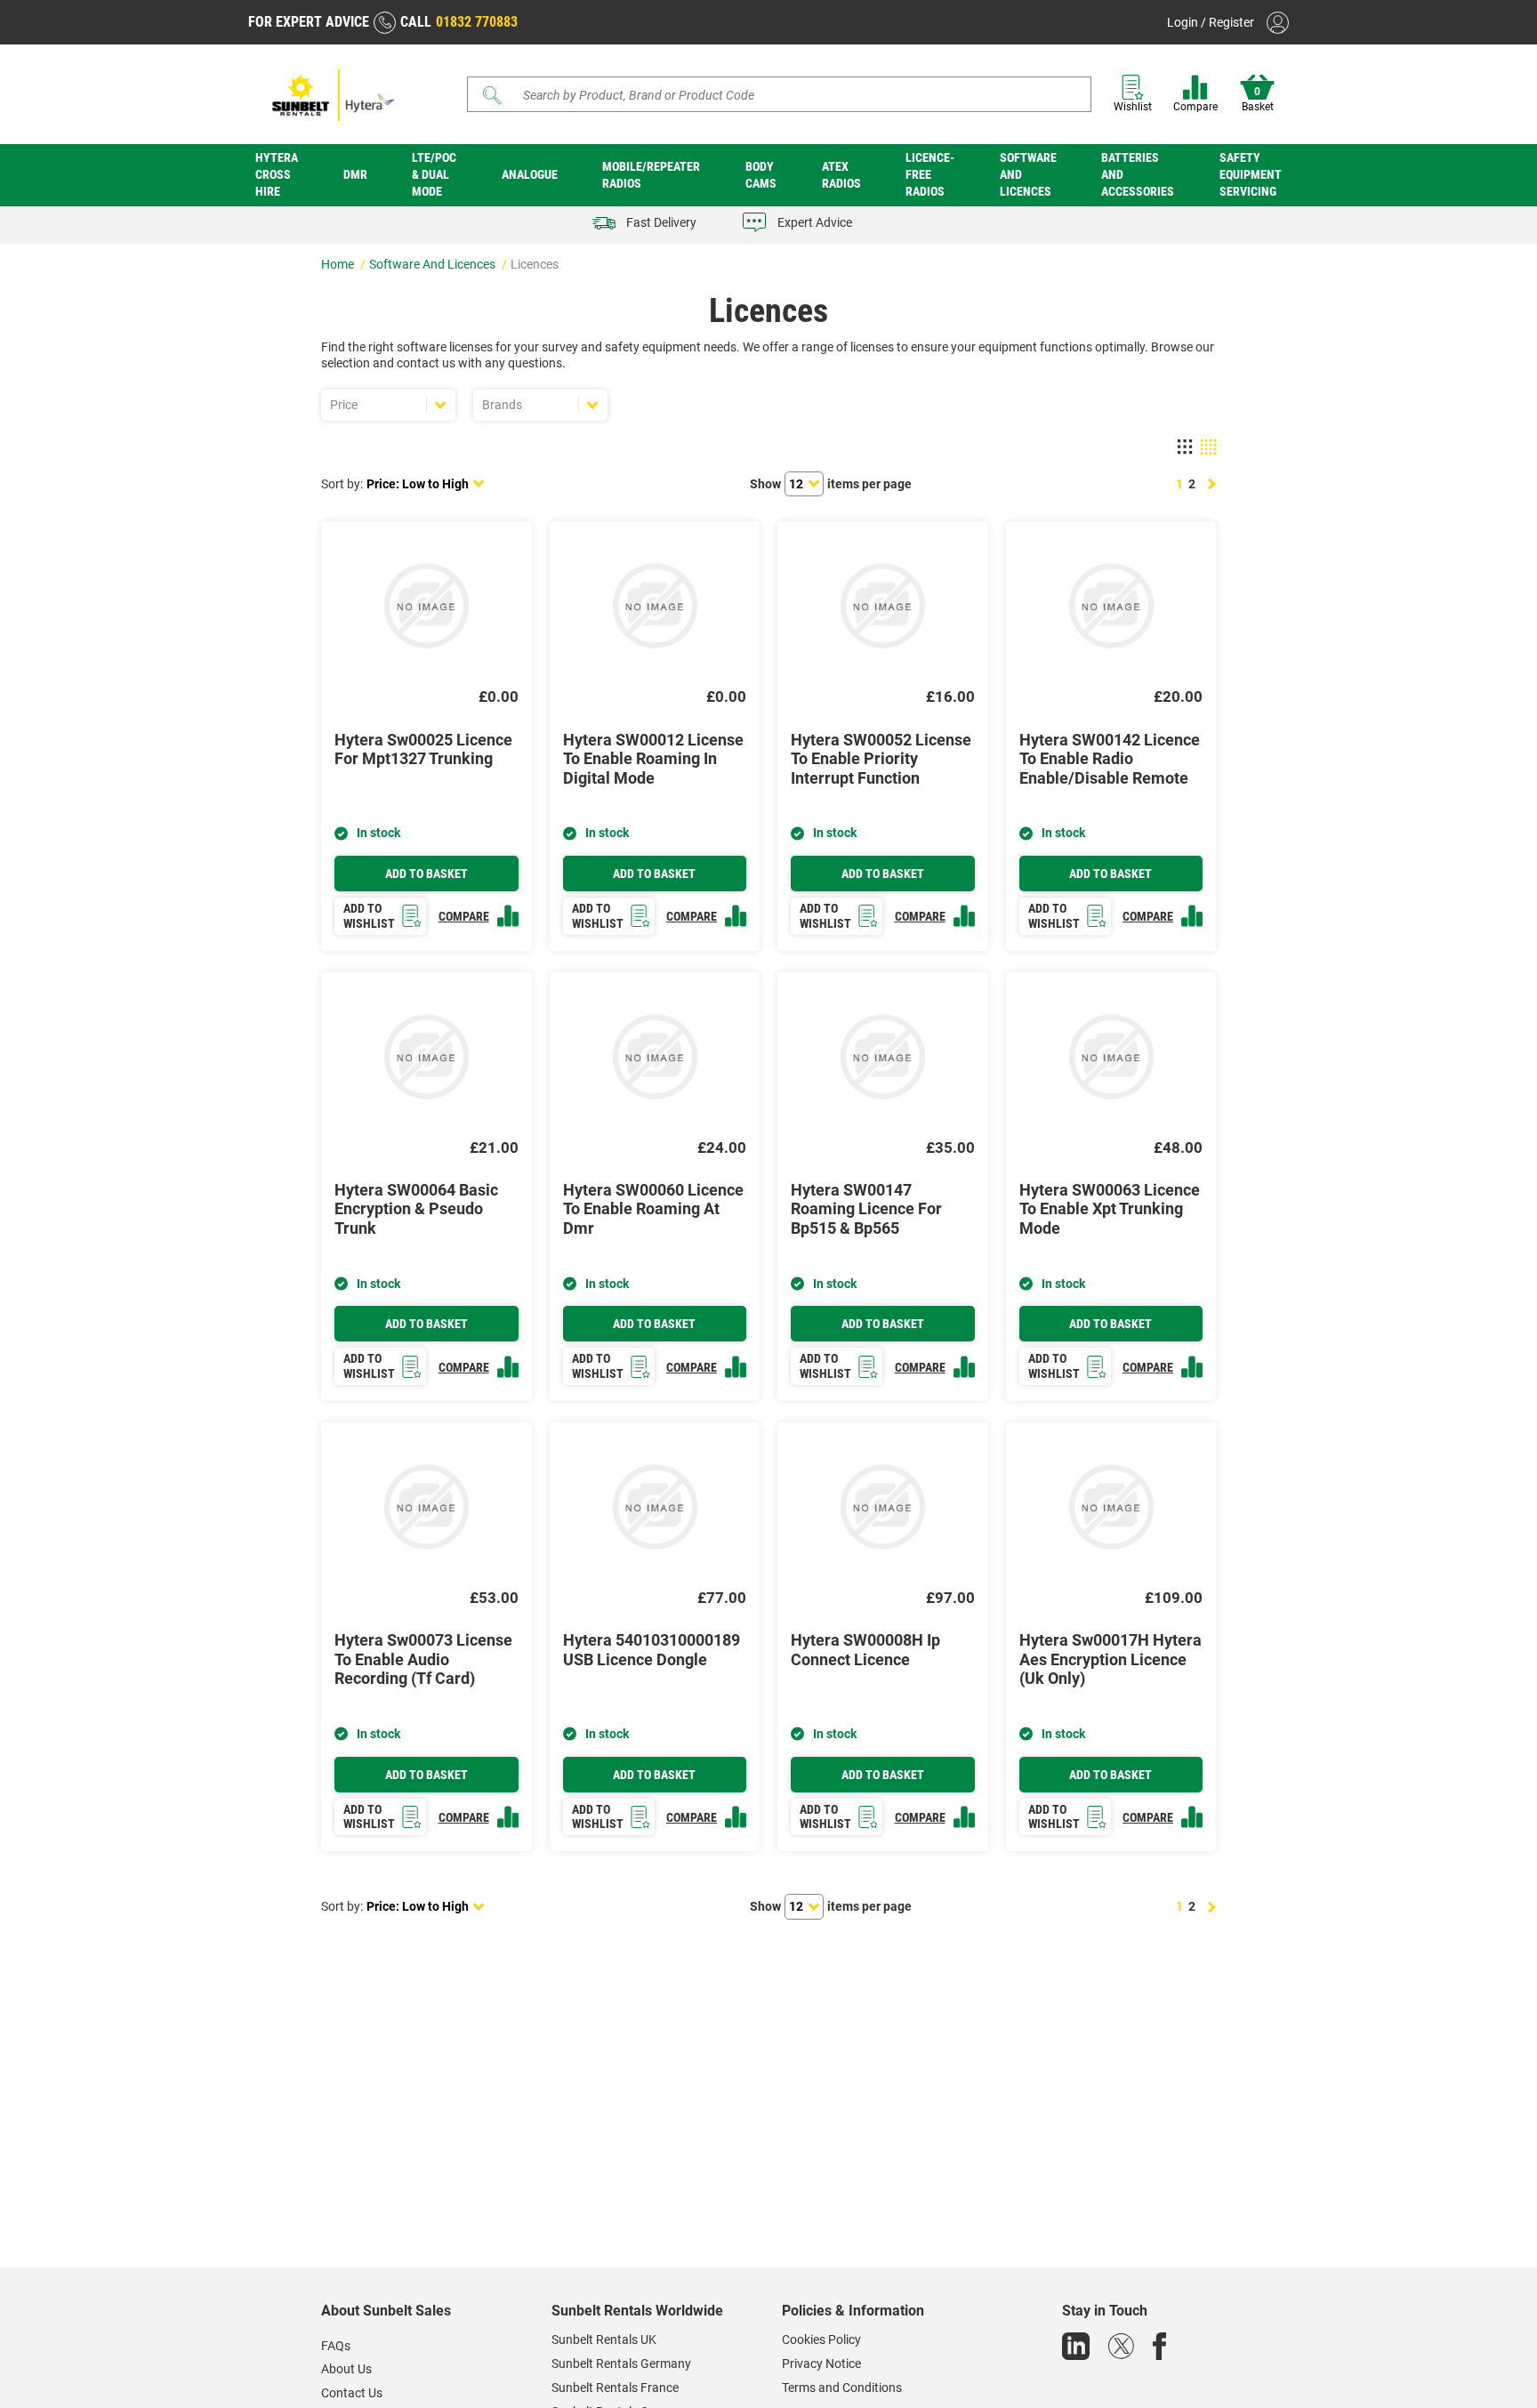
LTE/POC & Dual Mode (434, 174)
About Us (346, 2369)
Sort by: (342, 484)
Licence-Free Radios (930, 174)
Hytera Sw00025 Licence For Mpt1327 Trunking (423, 749)
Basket (1258, 100)
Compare (1195, 107)
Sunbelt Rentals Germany (621, 2364)
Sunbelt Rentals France (615, 2388)
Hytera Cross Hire (277, 174)
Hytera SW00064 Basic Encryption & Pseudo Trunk (416, 1209)
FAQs (336, 2346)
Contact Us (352, 2393)
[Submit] (493, 95)
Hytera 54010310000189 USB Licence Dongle (652, 1650)
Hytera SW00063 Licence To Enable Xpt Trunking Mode (1110, 1209)
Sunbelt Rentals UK (604, 2340)
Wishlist (1133, 107)
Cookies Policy (821, 2340)
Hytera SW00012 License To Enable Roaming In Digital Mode (653, 759)
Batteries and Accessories (1138, 174)
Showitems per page (831, 484)
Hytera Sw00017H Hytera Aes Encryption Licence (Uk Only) (1111, 1659)
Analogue (530, 174)
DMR (355, 174)
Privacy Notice (821, 2364)
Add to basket (426, 874)
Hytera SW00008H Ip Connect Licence (865, 1650)
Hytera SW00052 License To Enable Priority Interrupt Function (881, 759)
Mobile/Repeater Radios (651, 175)
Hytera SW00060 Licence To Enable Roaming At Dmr (653, 1209)
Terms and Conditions (842, 2388)
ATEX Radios (841, 175)
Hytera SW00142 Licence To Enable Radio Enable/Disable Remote (1110, 759)
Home (339, 264)
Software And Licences (1028, 174)
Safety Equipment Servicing (1251, 174)
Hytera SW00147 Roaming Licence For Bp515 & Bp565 (866, 1209)
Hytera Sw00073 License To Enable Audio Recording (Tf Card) (423, 1659)
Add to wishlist (369, 916)
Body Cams (761, 175)
